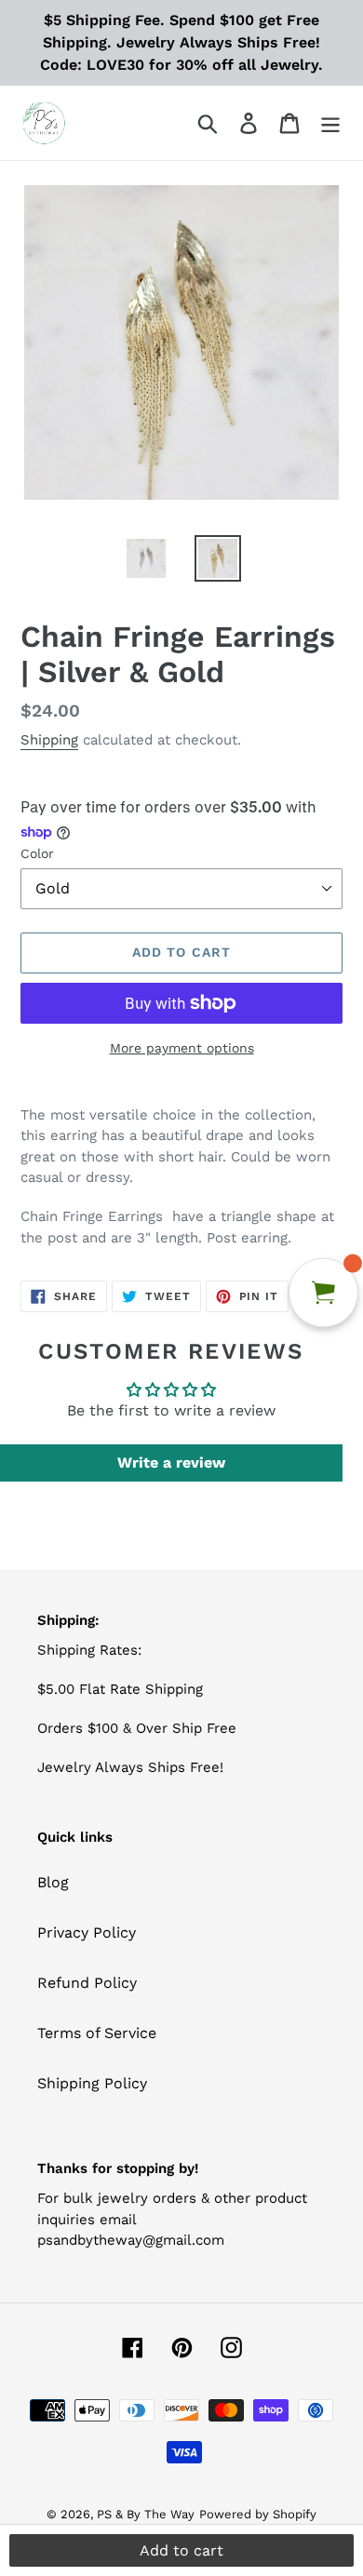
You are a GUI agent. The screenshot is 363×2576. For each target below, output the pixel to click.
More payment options (182, 1048)
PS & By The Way (146, 2514)
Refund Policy (87, 1983)
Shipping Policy (92, 2083)
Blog (53, 1882)
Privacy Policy (87, 1932)
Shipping (49, 740)
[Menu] (330, 123)
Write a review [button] (171, 1462)
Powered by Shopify (258, 2514)
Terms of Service (97, 2033)
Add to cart (181, 2550)
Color (37, 853)
